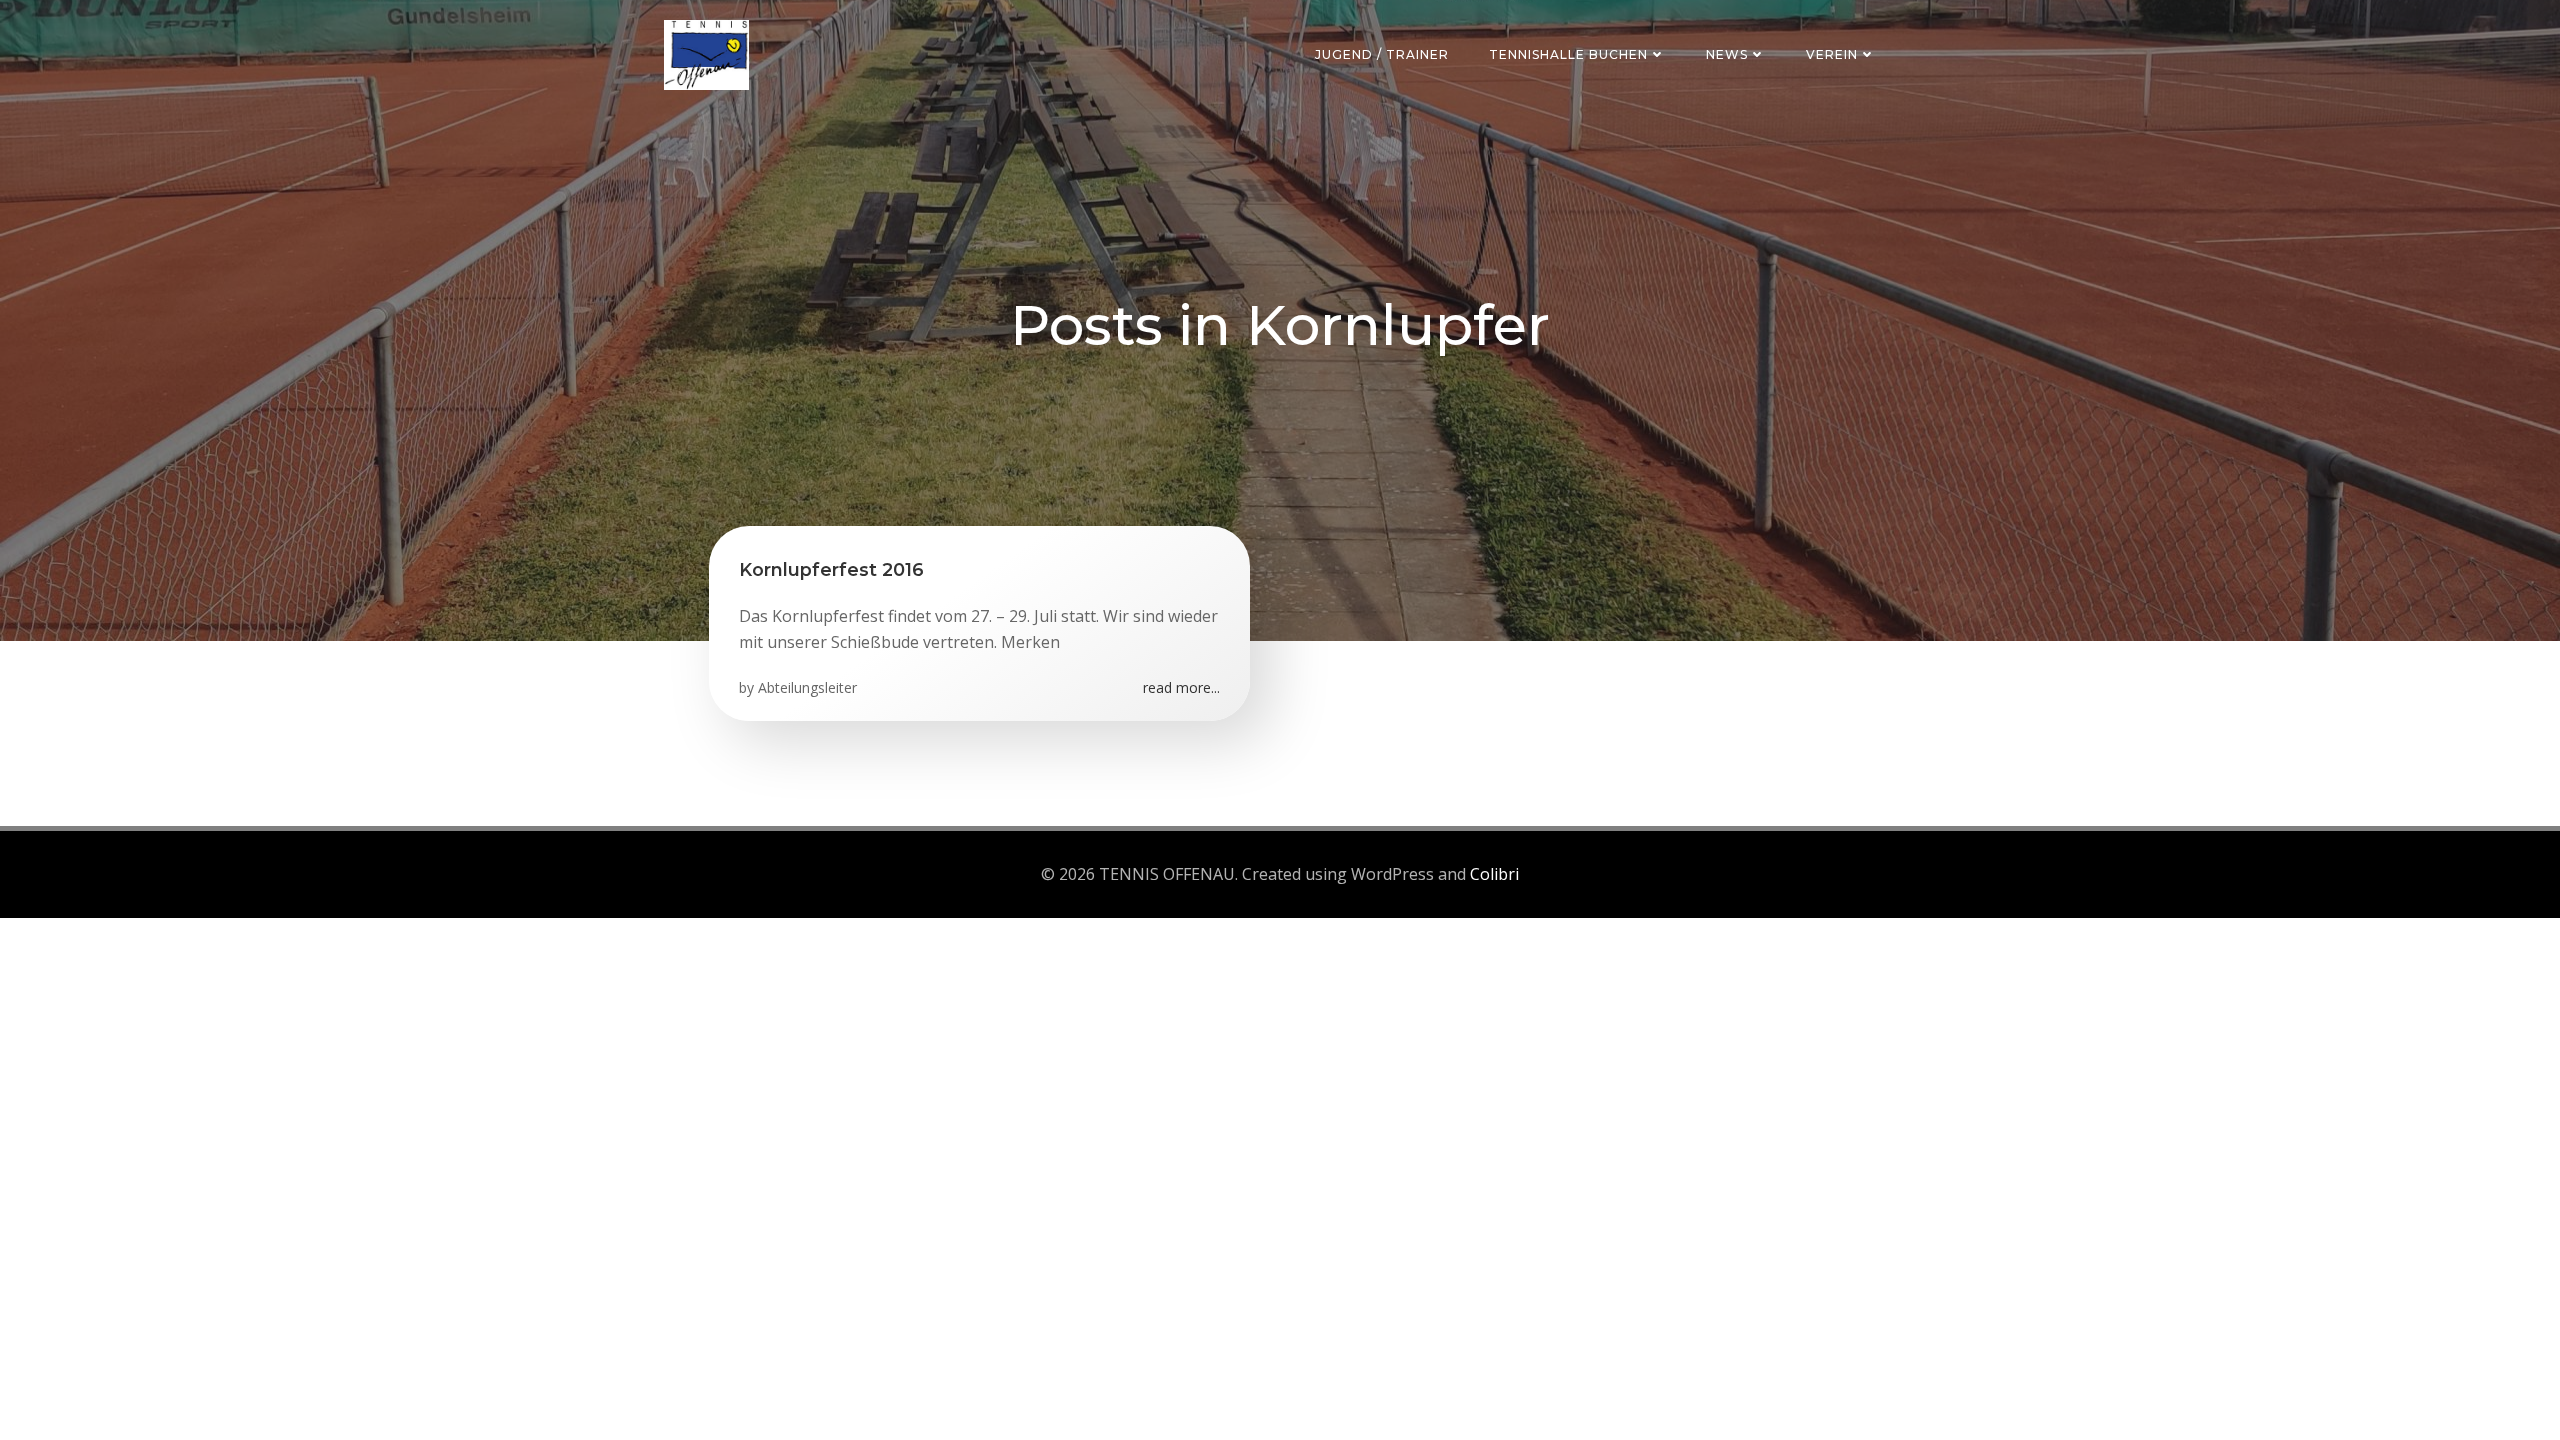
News (1727, 54)
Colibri (1494, 874)
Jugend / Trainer (1382, 54)
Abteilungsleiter (807, 687)
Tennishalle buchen (1568, 54)
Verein (1832, 54)
